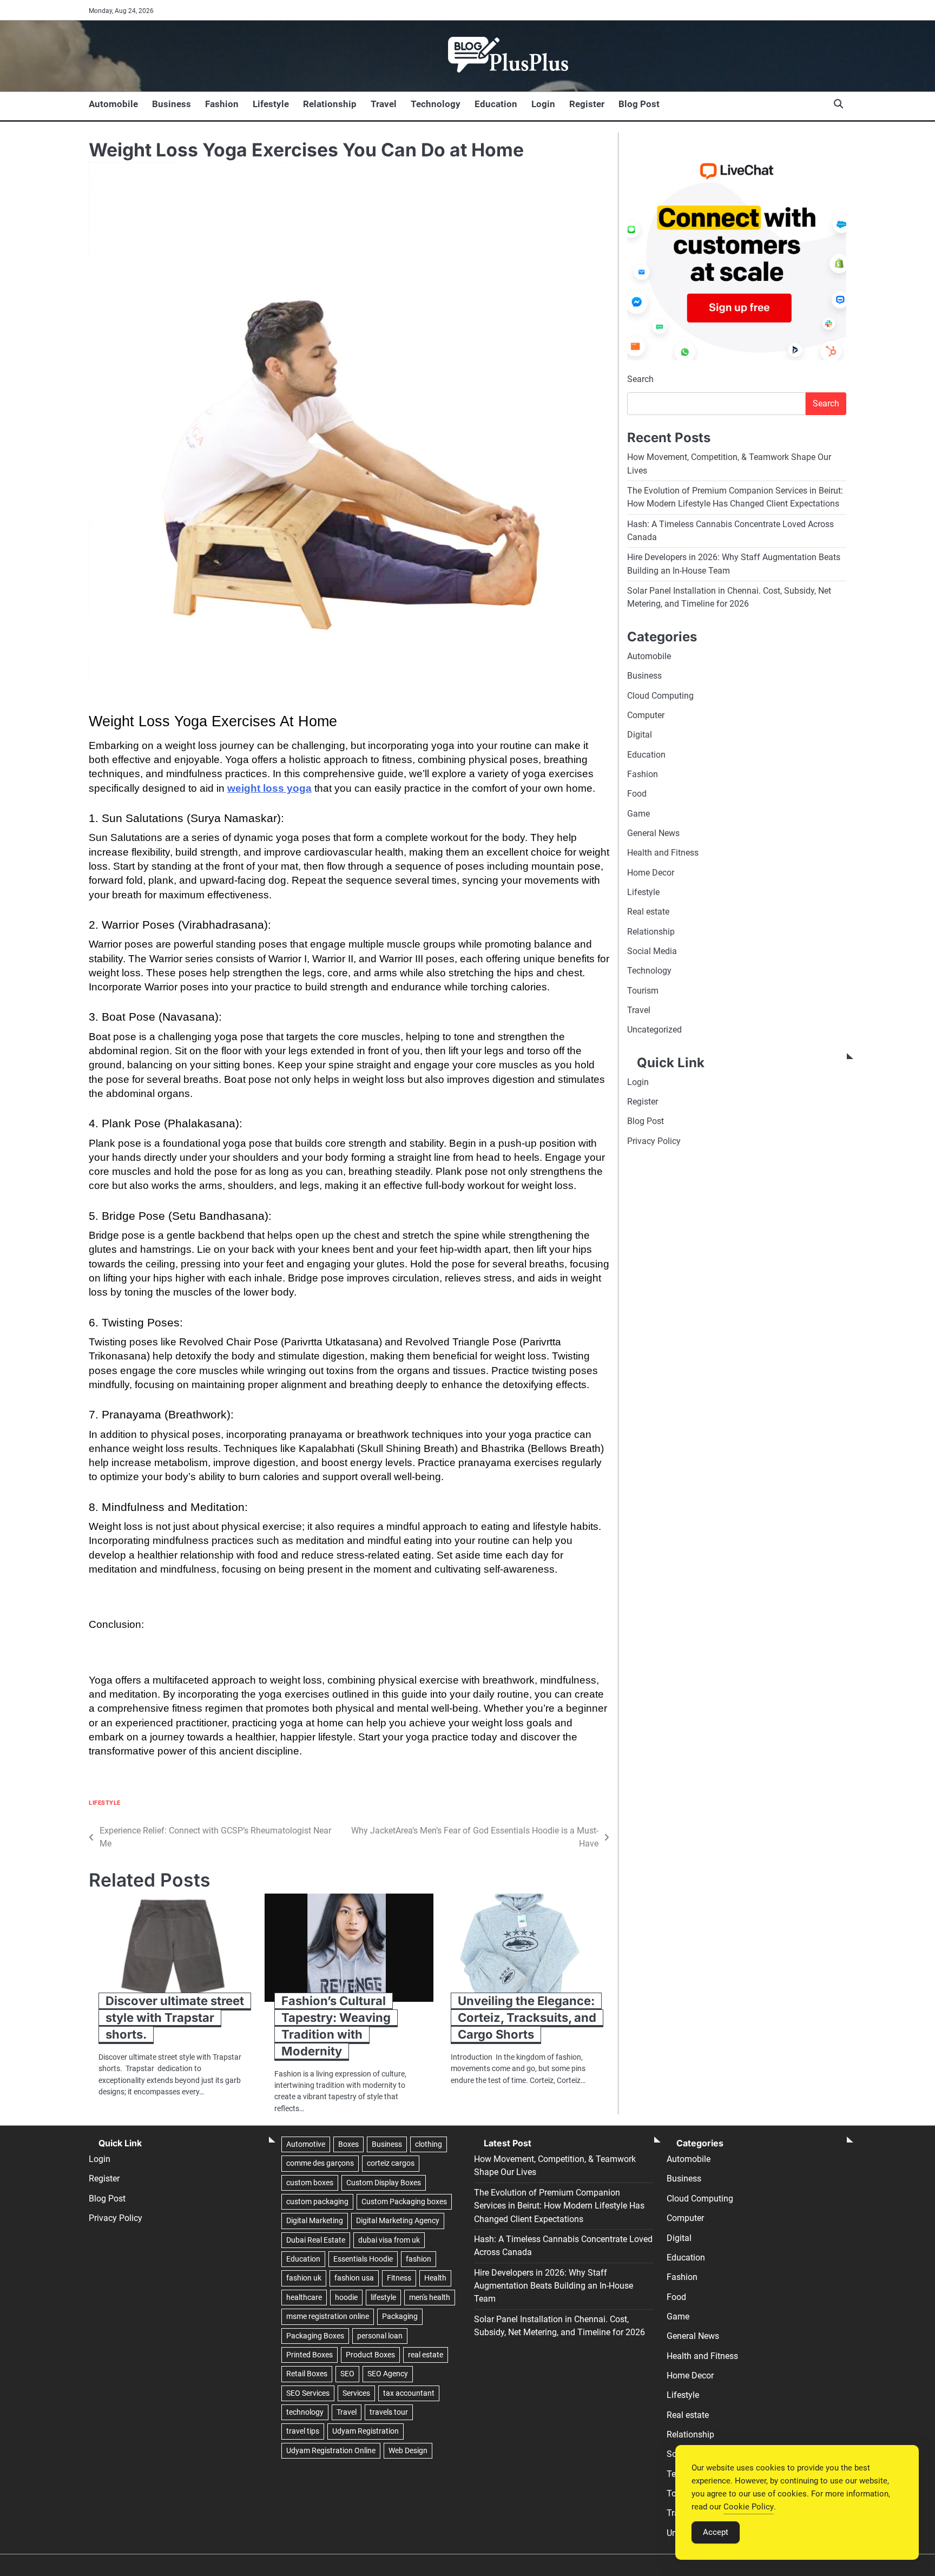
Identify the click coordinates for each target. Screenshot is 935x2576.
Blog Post (639, 104)
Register (587, 104)
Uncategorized (654, 1030)
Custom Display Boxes (384, 2183)
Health (435, 2278)
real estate (426, 2355)
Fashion (222, 104)
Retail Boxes (307, 2374)
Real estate (648, 912)
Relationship (330, 104)
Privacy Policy (654, 1141)
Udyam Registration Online (331, 2450)
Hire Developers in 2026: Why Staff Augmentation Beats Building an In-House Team (554, 2286)
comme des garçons (320, 2163)
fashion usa (354, 2278)
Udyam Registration (366, 2431)
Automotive (306, 2144)
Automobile (113, 104)
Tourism (643, 991)
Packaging (400, 2316)
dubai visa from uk (389, 2240)
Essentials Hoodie (363, 2259)
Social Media (652, 951)
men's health (430, 2297)
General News (653, 833)
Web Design (408, 2450)
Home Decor (651, 873)
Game (638, 814)
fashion (419, 2259)
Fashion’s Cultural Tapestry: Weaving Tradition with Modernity (336, 2026)
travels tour (389, 2412)
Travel (384, 104)
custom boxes (310, 2183)
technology (305, 2412)
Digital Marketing (315, 2220)
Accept (716, 2532)
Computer (646, 715)
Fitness (399, 2278)
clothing (429, 2144)
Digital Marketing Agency (398, 2220)
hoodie (346, 2297)
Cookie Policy (749, 2507)
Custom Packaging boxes (404, 2202)
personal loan (380, 2336)
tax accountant (409, 2393)
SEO (347, 2374)
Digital (640, 735)
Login (543, 104)
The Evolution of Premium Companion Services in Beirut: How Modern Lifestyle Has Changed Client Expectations (559, 2206)
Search (640, 380)
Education (496, 104)
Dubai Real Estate (316, 2240)
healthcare (304, 2297)
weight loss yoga (269, 788)
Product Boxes (370, 2355)
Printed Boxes (310, 2355)
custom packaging (317, 2202)
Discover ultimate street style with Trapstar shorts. (175, 2018)
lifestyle (383, 2297)
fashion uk (304, 2278)
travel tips (303, 2431)
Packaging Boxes (315, 2336)
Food (637, 794)
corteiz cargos (391, 2163)
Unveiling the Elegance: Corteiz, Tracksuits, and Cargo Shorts (527, 2018)
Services (356, 2393)
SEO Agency (388, 2374)
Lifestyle (271, 104)
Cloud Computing (660, 696)
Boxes (348, 2144)
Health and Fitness (663, 853)
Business (172, 104)
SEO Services (308, 2393)
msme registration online (328, 2316)
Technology (436, 104)
